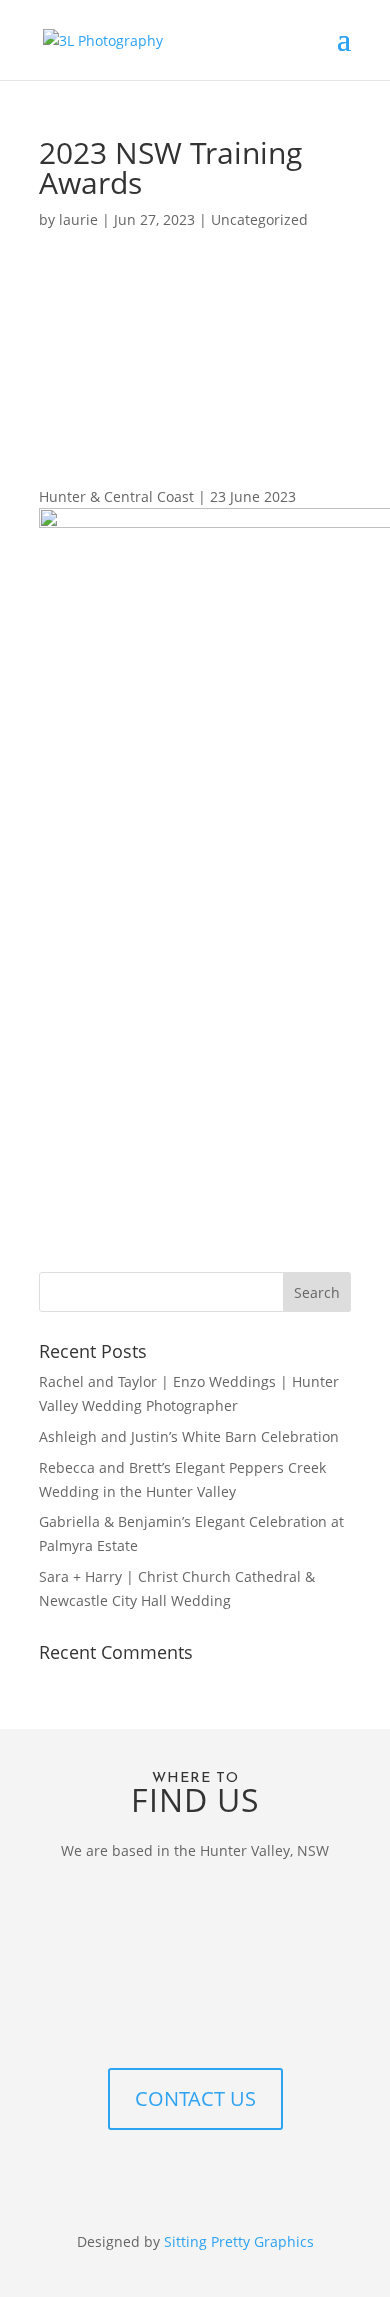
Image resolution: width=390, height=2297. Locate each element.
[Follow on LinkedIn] (235, 2176)
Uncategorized (259, 219)
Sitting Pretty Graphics (239, 2241)
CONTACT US (195, 2098)
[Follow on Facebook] (155, 2176)
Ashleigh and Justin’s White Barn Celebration (189, 1436)
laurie (78, 219)
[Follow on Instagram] (195, 2176)
